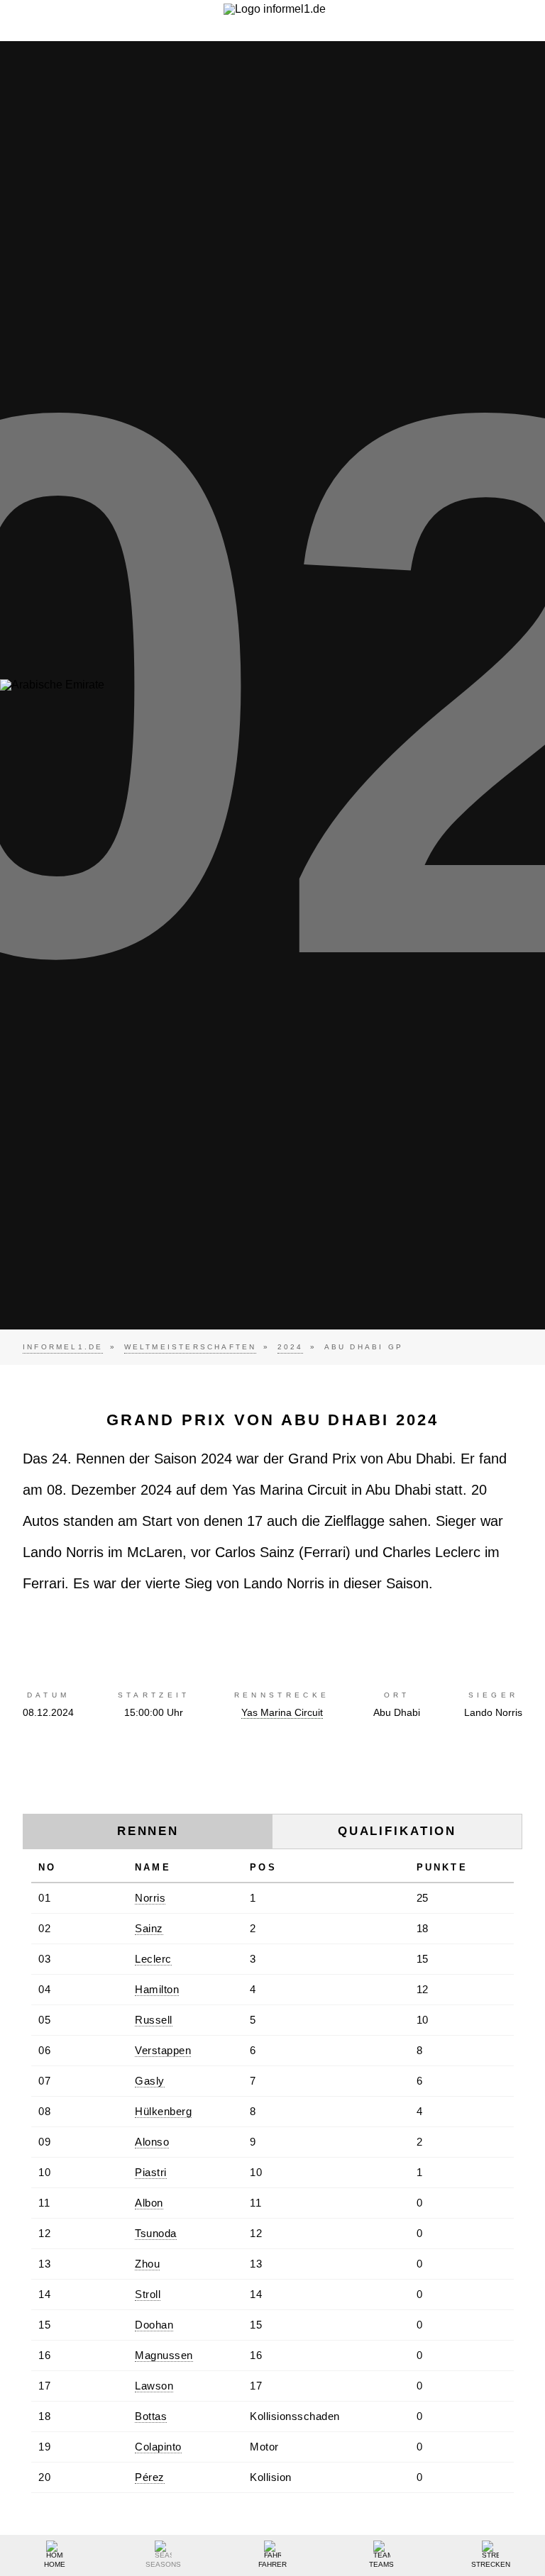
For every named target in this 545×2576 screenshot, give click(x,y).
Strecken (491, 2564)
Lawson (154, 2386)
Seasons (163, 2564)
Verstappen (163, 2050)
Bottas (151, 2416)
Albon (149, 2203)
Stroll (148, 2294)
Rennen (148, 1831)
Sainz (149, 1928)
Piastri (151, 2172)
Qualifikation (397, 1831)
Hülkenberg (163, 2111)
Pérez (150, 2477)
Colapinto (158, 2447)
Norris (150, 1898)
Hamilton (157, 1989)
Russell (154, 2020)
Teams (381, 2564)
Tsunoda (156, 2233)
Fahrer (272, 2564)
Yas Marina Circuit (282, 1712)
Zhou (147, 2264)
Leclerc (153, 1959)
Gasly (150, 2081)
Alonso (152, 2142)
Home (55, 2564)
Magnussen (164, 2355)
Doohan (154, 2325)
